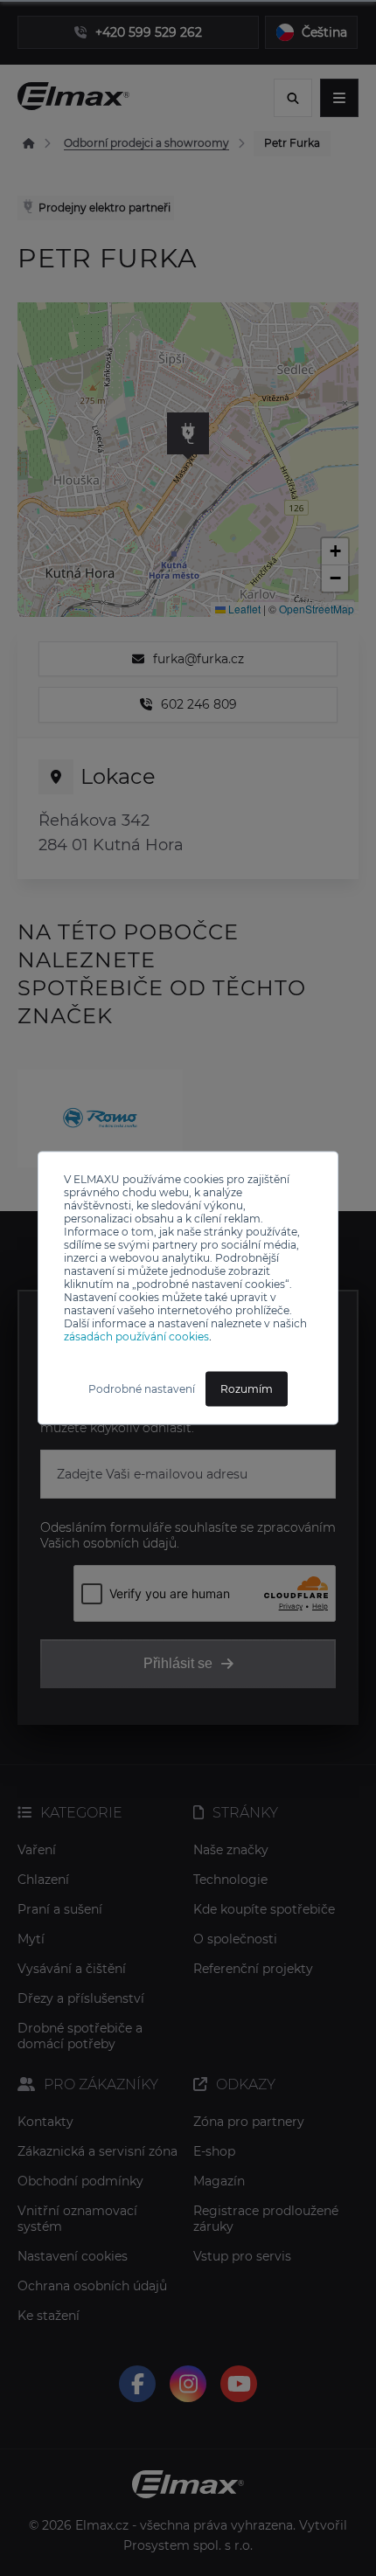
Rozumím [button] (247, 1389)
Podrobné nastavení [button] (142, 1389)
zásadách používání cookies (136, 1336)
